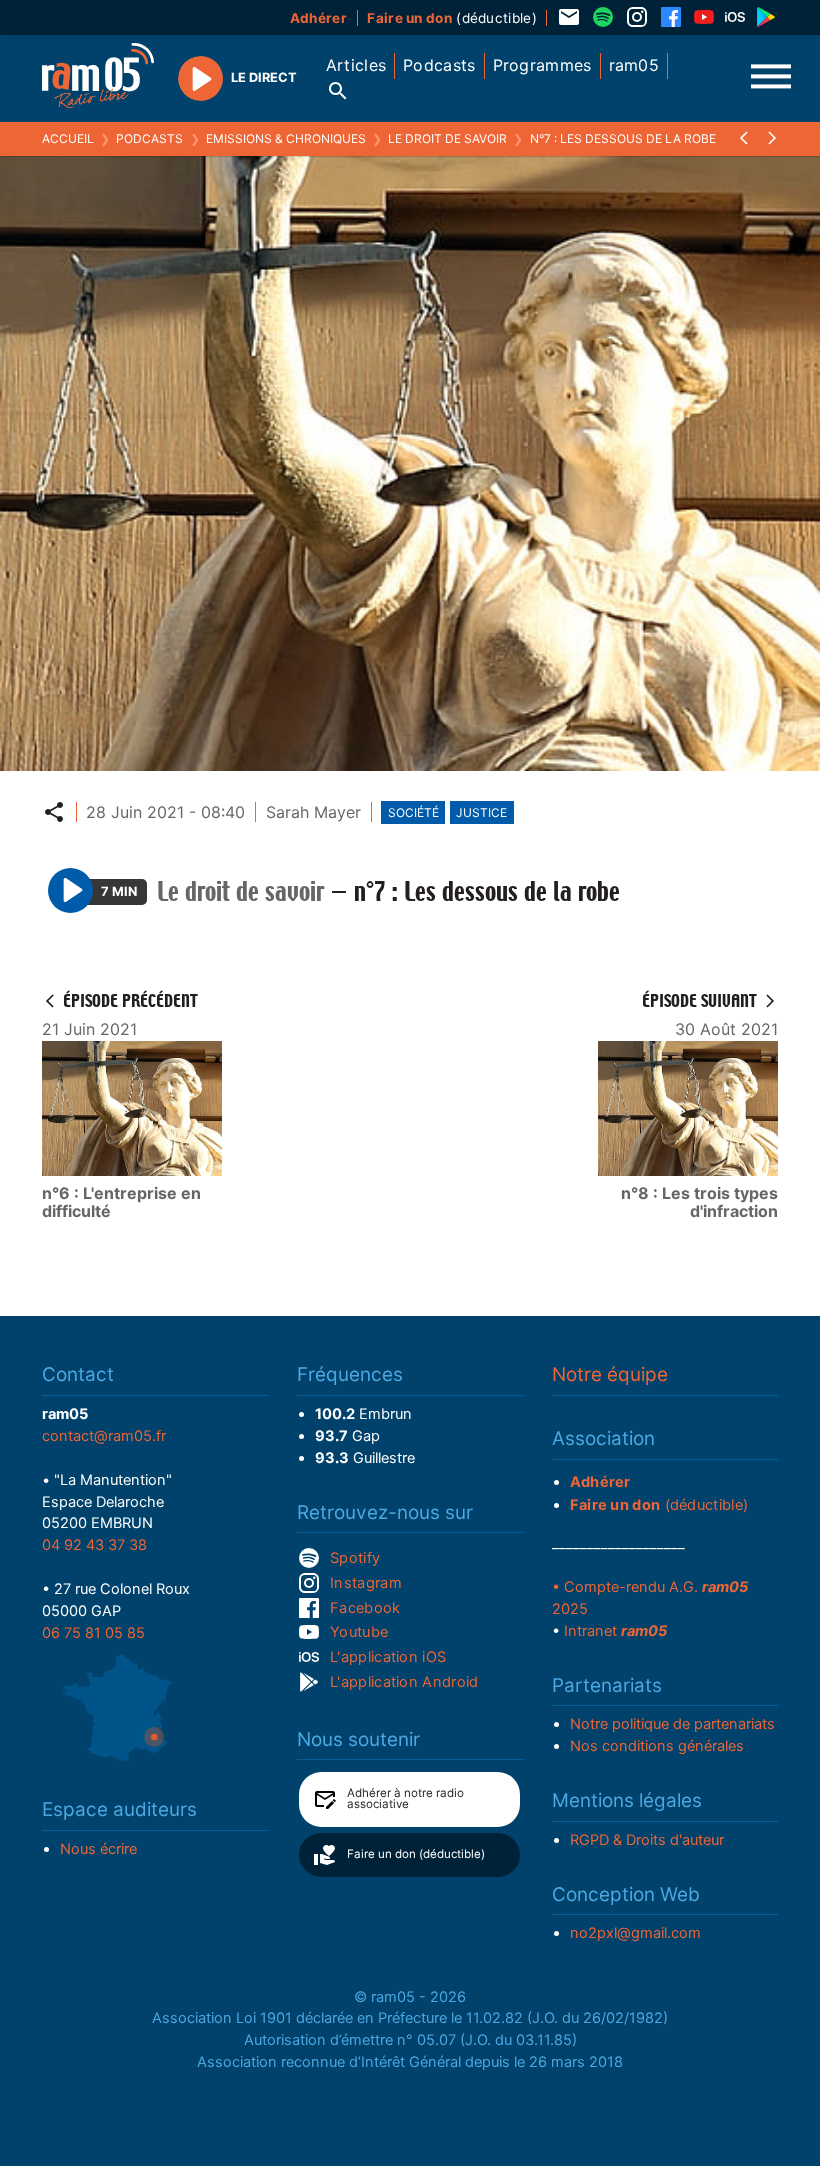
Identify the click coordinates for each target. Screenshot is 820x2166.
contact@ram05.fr (104, 1436)
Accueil (68, 138)
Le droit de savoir (447, 138)
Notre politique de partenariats (672, 1724)
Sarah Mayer (313, 812)
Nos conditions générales (657, 1746)
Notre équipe (610, 1374)
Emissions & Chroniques (286, 138)
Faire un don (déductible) (416, 1854)
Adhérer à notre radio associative (405, 1799)
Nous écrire (98, 1849)
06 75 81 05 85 (93, 1633)
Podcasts (149, 138)
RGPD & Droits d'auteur (647, 1840)
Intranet (615, 1631)
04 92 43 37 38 (94, 1545)
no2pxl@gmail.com (635, 1933)
